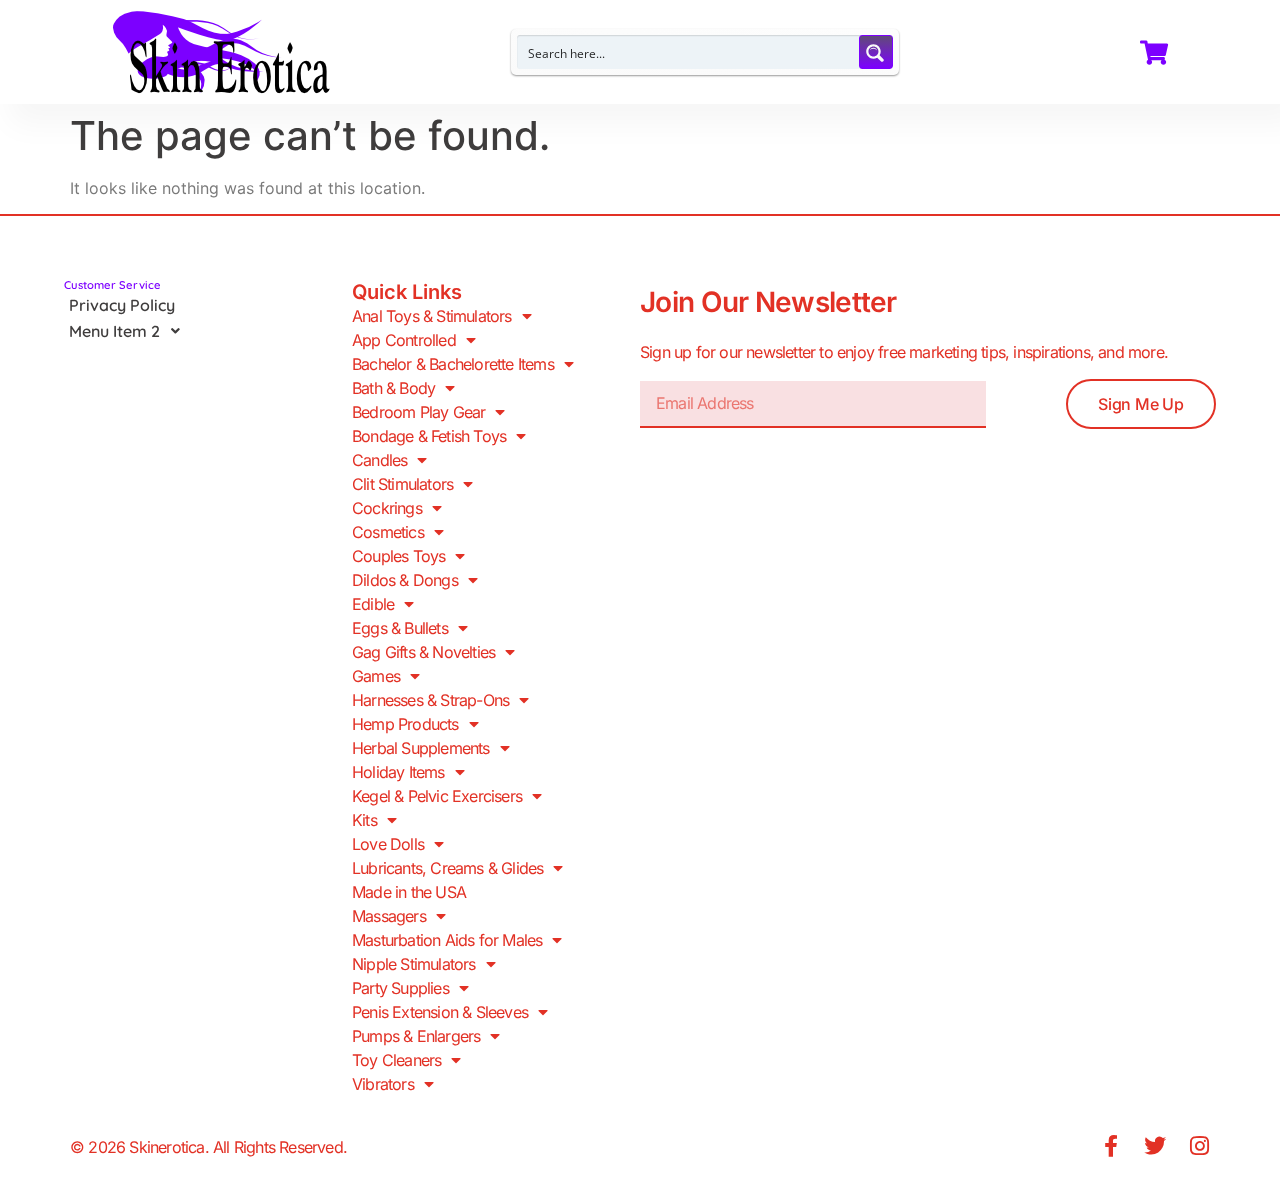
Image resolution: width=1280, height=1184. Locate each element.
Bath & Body (393, 388)
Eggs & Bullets (400, 628)
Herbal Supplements (421, 748)
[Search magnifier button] (876, 52)
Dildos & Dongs (405, 580)
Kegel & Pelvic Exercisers (437, 796)
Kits (364, 820)
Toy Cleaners (396, 1060)
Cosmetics (388, 532)
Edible (373, 604)
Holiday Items (398, 772)
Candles (379, 460)
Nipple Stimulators (414, 964)
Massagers (389, 916)
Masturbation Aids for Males (447, 940)
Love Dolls (388, 844)
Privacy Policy (122, 305)
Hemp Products (405, 724)
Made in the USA (409, 892)
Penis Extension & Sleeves (440, 1012)
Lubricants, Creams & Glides (447, 868)
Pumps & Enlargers (416, 1036)
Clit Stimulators (402, 484)
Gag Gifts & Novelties (423, 652)
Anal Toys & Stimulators (432, 316)
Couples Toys (398, 556)
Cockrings (387, 508)
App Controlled (404, 340)
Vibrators (383, 1084)
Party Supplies (400, 988)
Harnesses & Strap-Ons (430, 700)
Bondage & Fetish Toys (429, 436)
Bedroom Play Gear (418, 412)
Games (376, 676)
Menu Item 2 (114, 331)
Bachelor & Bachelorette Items (453, 364)
